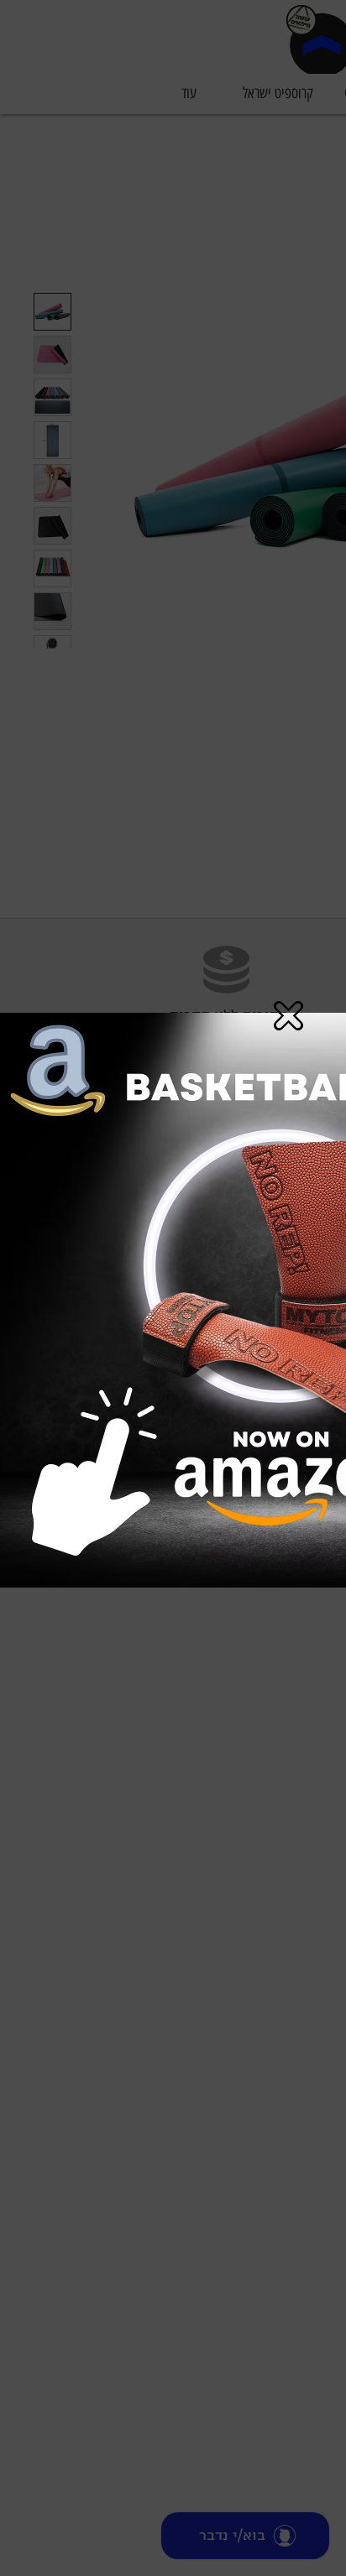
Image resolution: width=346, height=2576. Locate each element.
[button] (288, 1016)
